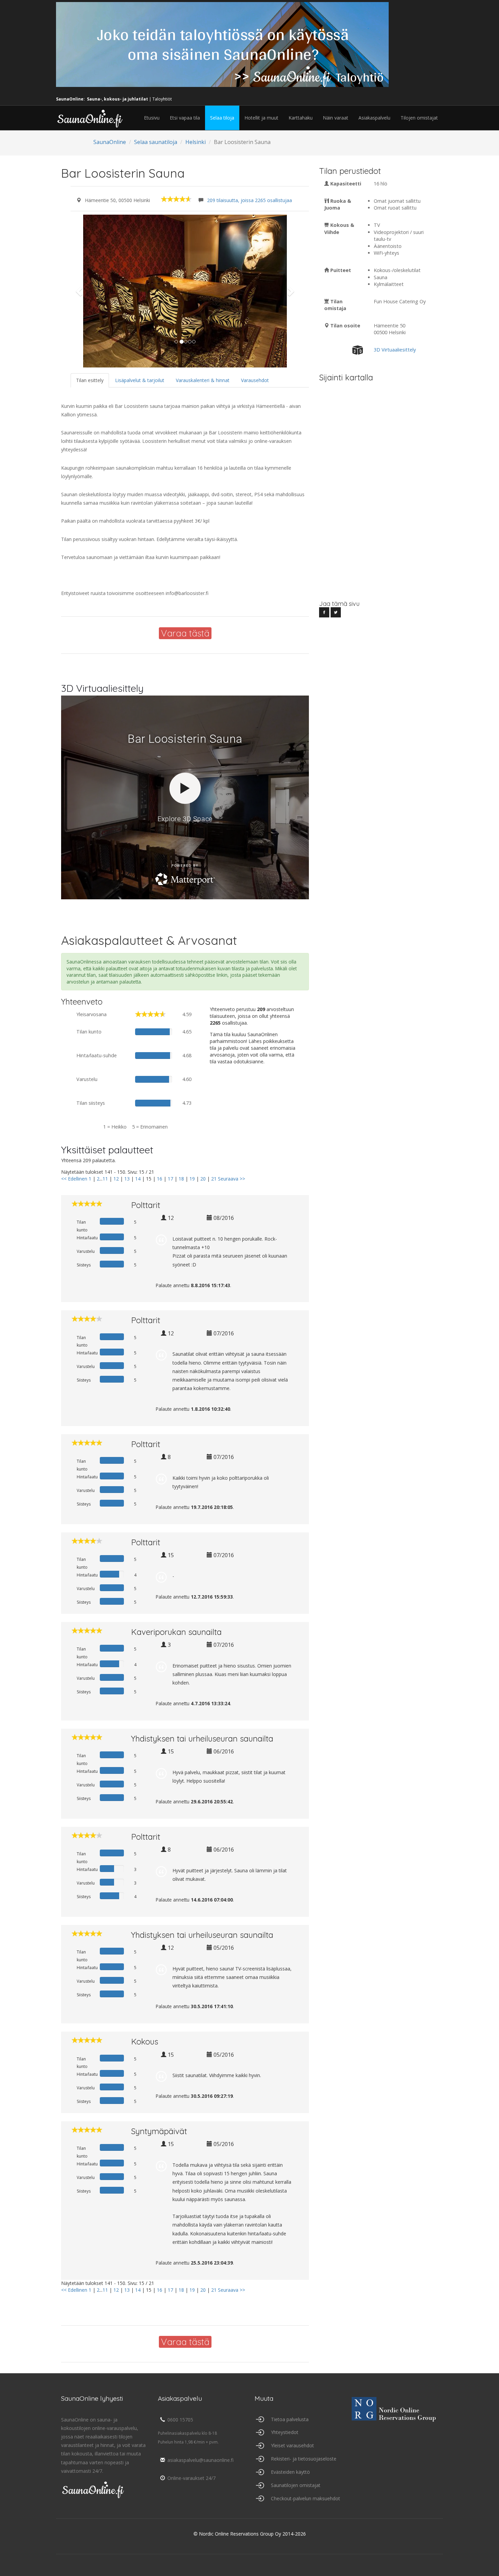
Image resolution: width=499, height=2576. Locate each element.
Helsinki (196, 142)
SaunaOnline (110, 142)
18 (181, 1179)
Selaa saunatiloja (156, 142)
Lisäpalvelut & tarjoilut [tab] (140, 380)
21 (214, 1179)
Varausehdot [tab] (255, 380)
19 (192, 1179)
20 (203, 1179)
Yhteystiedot (285, 2432)
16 (160, 1179)
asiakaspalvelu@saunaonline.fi (200, 2460)
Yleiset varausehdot (292, 2445)
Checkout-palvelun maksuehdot (306, 2498)
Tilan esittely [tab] (90, 380)
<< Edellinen (74, 1179)
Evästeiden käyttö (290, 2472)
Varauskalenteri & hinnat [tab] (203, 380)
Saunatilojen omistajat (296, 2485)
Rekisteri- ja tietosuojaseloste (304, 2459)
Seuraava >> (232, 1179)
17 (170, 1179)
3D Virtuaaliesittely (395, 350)
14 (138, 1179)
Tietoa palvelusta (290, 2419)
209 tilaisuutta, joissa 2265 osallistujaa (249, 200)
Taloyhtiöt (162, 99)
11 (105, 1179)
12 (116, 1179)
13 (127, 1179)
